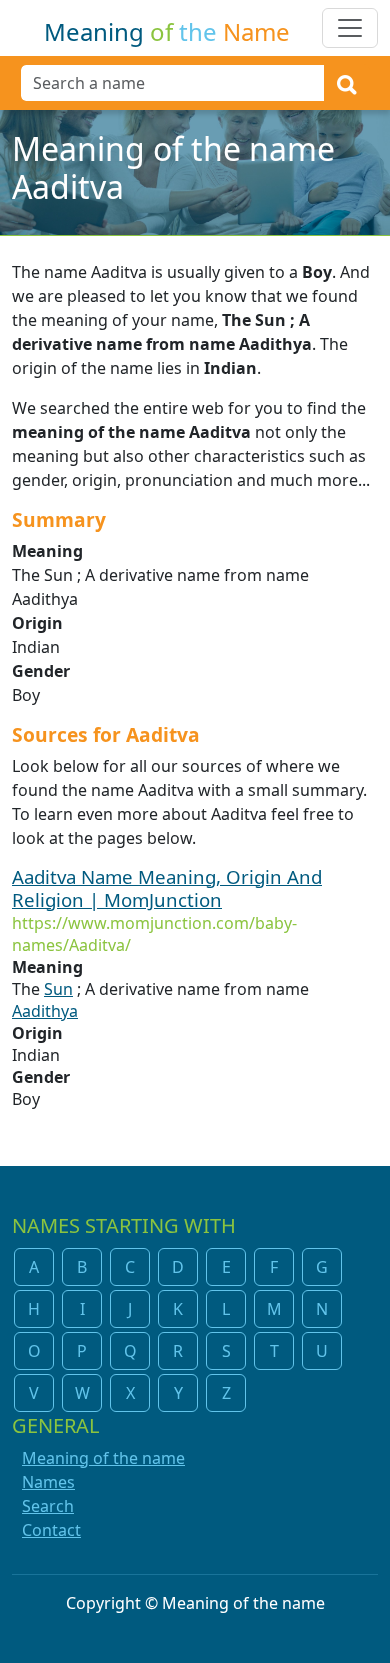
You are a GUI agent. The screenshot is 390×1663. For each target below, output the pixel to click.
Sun (58, 989)
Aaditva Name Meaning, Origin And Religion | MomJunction (167, 888)
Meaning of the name (103, 1458)
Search (48, 1506)
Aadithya (45, 1011)
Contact (51, 1530)
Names (48, 1482)
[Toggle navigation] (350, 28)
